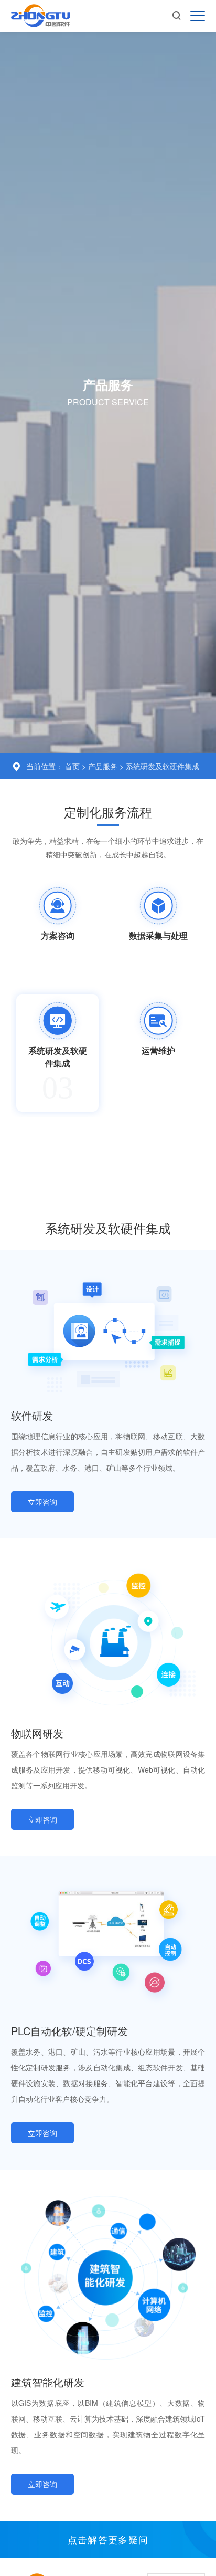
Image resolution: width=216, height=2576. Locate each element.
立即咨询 (42, 1502)
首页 (72, 766)
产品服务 (104, 766)
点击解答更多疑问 (108, 2539)
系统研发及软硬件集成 (163, 766)
